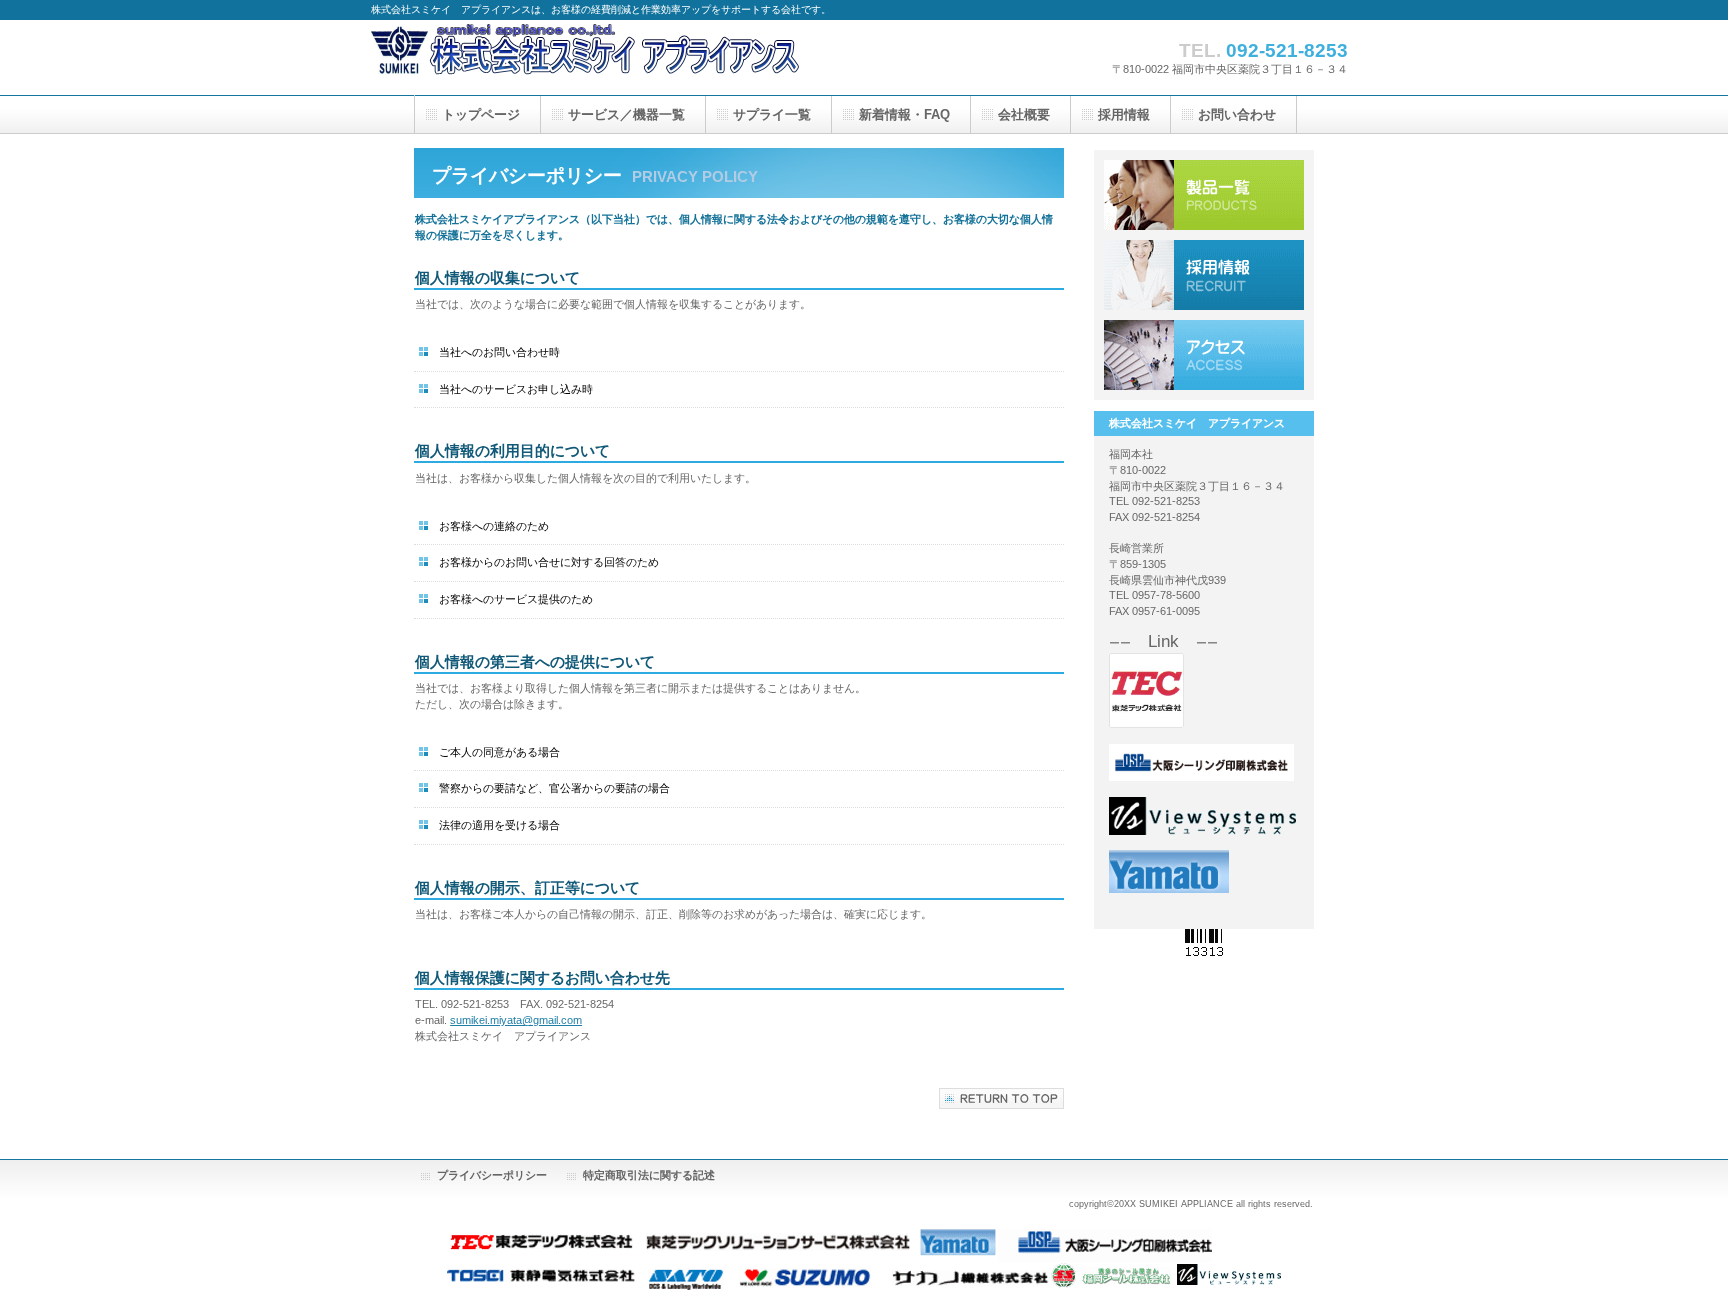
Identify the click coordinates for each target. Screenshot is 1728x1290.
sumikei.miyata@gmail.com (516, 1020)
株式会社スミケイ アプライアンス (621, 55)
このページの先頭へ (1001, 1098)
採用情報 (1204, 275)
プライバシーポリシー (492, 1175)
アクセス (1204, 355)
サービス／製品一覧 (1204, 195)
